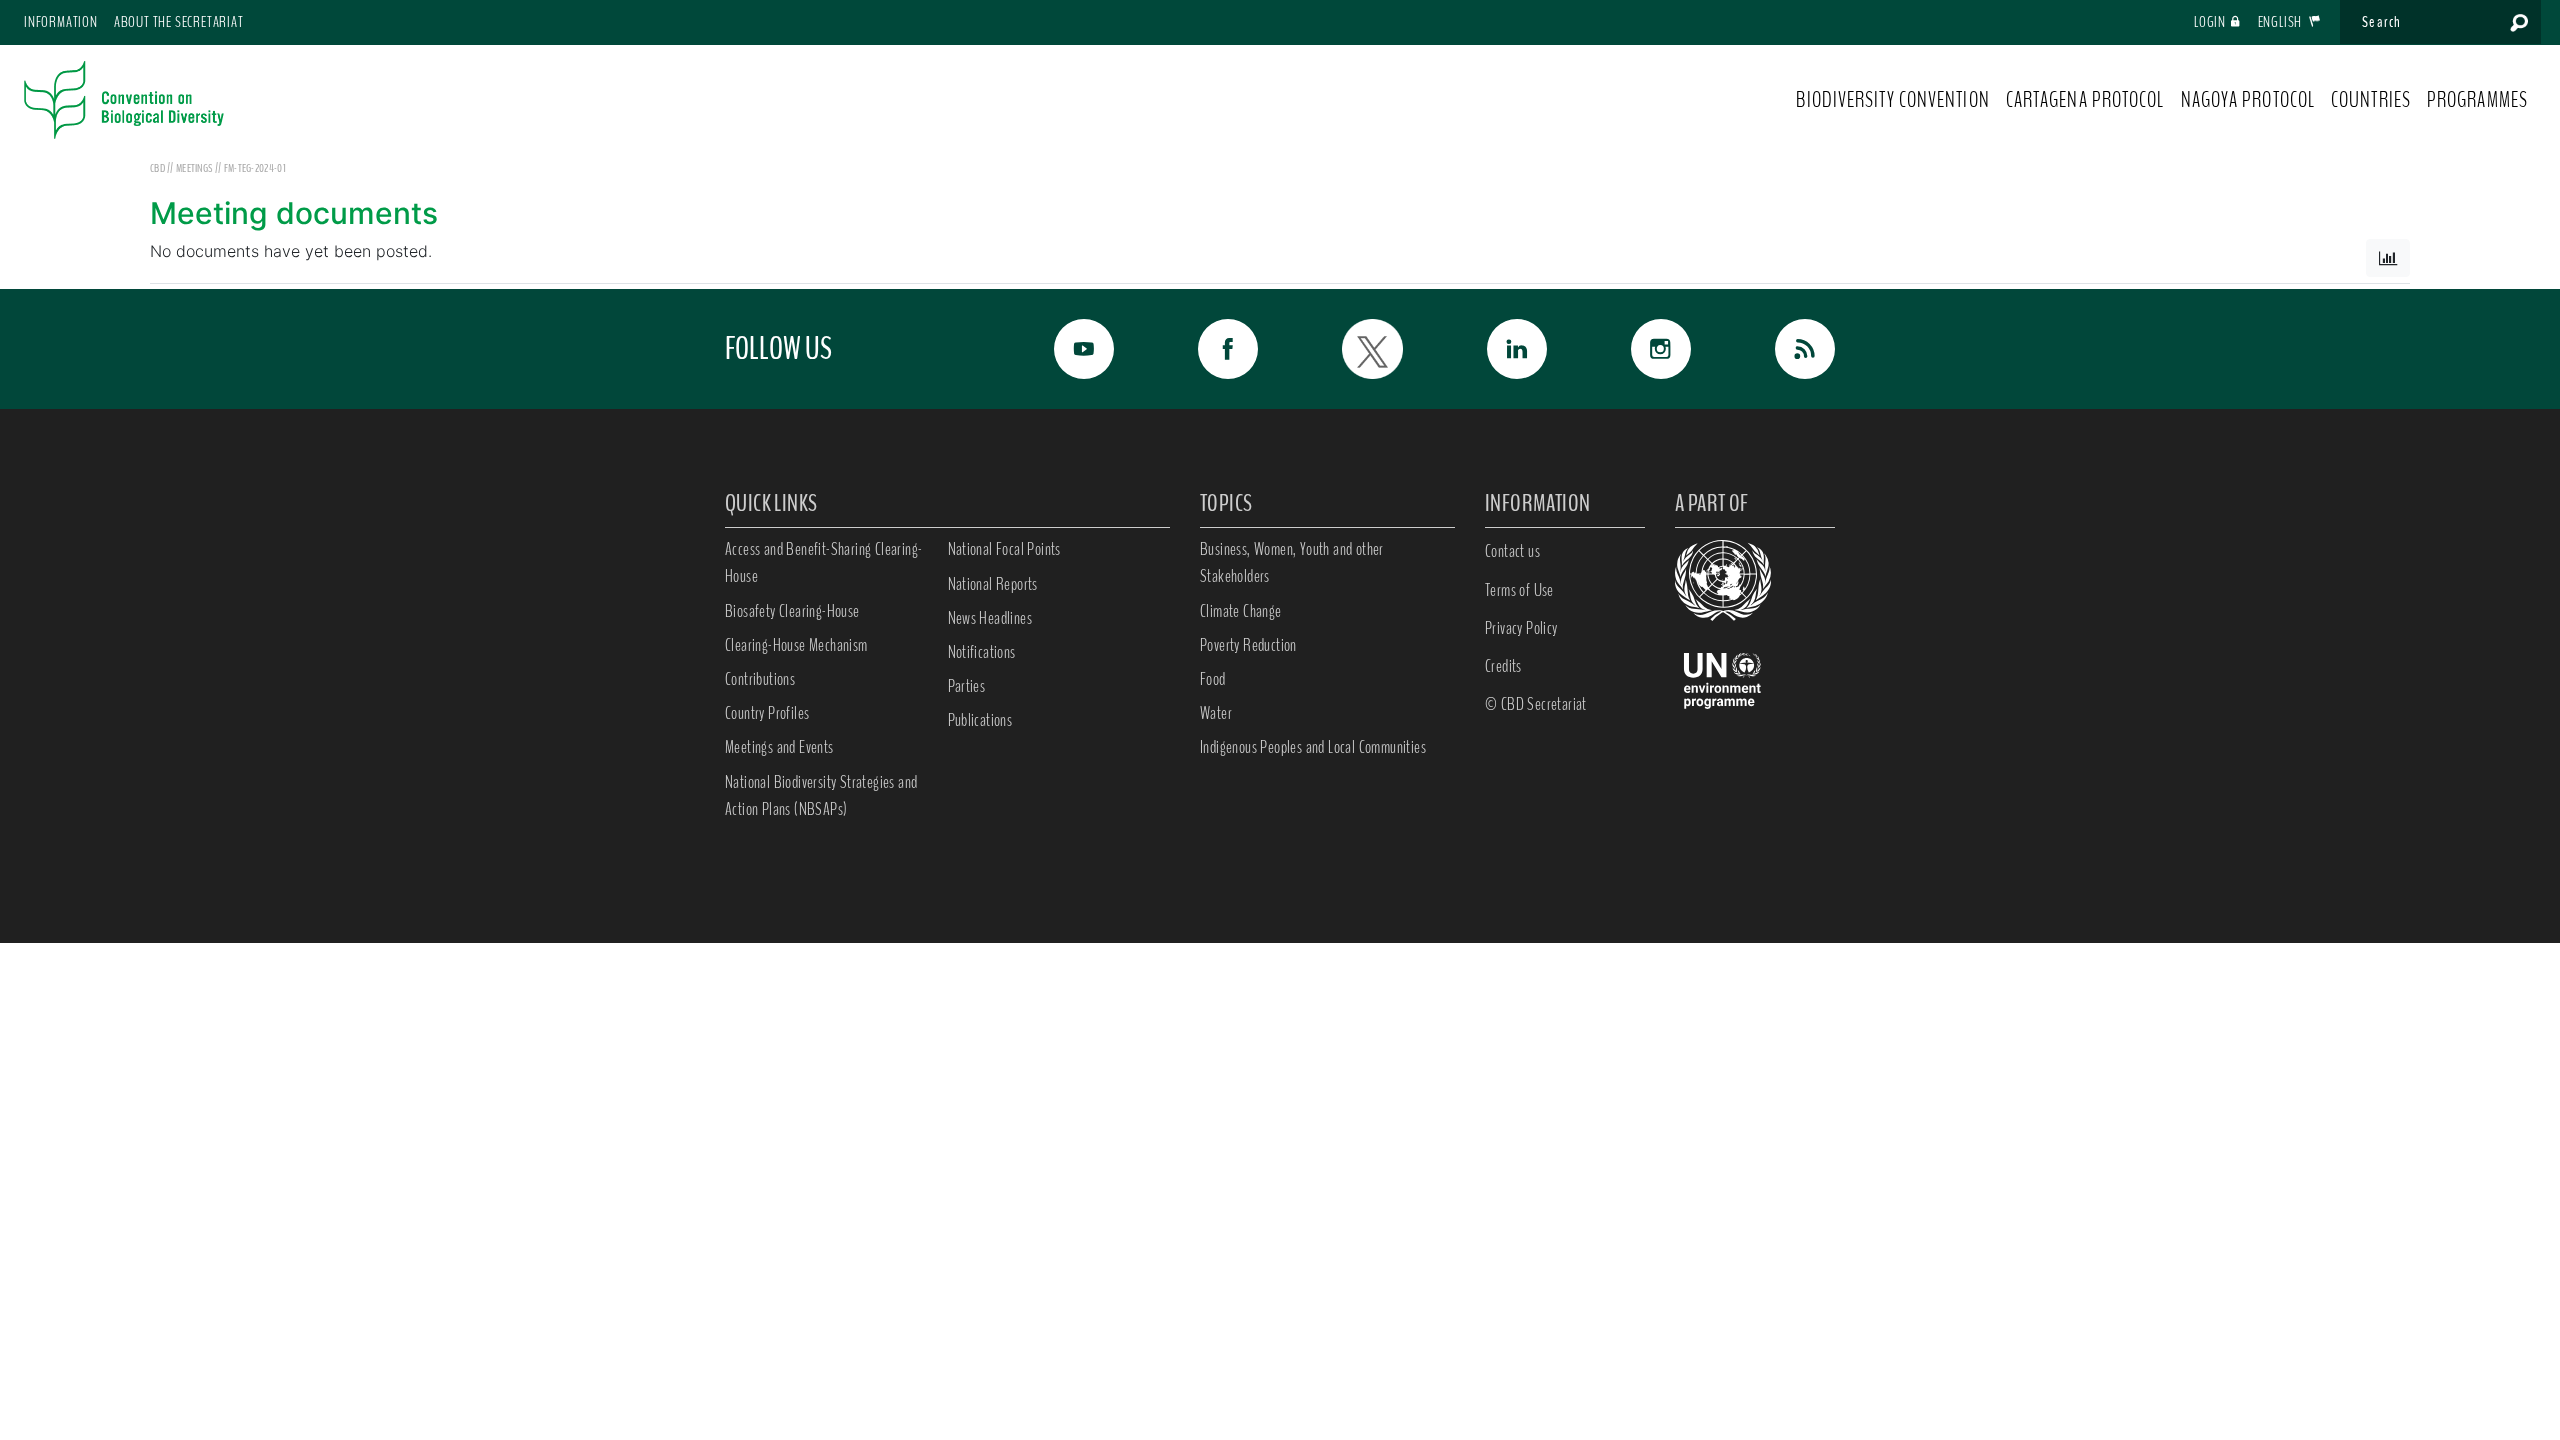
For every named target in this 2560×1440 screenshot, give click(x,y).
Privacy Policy (1521, 628)
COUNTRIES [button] (2371, 100)
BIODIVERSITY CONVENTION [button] (1892, 100)
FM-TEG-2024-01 (255, 168)
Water (1216, 713)
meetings (195, 168)
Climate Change (1241, 611)
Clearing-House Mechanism (796, 645)
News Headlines (990, 618)
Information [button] (61, 22)
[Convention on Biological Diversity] (124, 100)
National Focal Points (1004, 549)
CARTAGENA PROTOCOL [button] (2085, 100)
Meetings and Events (779, 747)
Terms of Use (1519, 590)
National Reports (993, 584)
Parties (967, 686)
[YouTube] (1062, 349)
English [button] (2281, 22)
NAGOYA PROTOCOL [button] (2248, 100)
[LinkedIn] (1495, 349)
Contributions (760, 679)
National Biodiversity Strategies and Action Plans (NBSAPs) (821, 795)
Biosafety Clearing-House (792, 611)
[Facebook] (1206, 349)
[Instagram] (1639, 349)
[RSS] (1783, 349)
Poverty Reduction (1248, 645)
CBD (157, 168)
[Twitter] (1350, 349)
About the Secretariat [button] (179, 22)
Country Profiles (767, 713)
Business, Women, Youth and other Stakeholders (1292, 562)
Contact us (1512, 551)
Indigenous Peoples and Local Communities (1313, 747)
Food (1213, 679)
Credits (1503, 666)
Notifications (982, 652)
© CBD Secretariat (1536, 704)
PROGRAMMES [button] (2477, 100)
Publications (980, 720)
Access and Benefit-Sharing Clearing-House (823, 562)
